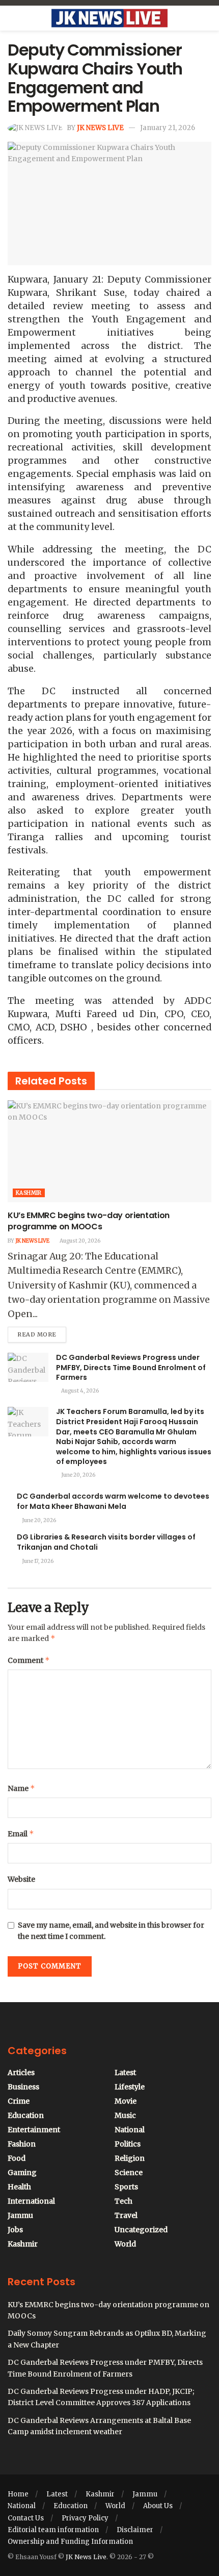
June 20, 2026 (78, 1475)
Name (21, 1788)
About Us (158, 2506)
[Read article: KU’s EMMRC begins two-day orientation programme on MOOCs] (109, 1151)
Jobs (15, 2230)
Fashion (22, 2144)
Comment (29, 1660)
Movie (126, 2101)
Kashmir (29, 1193)
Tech (124, 2201)
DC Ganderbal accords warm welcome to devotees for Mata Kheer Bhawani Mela (113, 1501)
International (31, 2201)
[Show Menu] (12, 18)
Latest (125, 2073)
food (17, 2158)
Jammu (20, 2215)
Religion (130, 2158)
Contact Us (26, 2518)
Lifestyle (130, 2087)
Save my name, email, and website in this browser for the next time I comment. (111, 1931)
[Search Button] (207, 18)
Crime (19, 2101)
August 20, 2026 (79, 1241)
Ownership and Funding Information (70, 2542)
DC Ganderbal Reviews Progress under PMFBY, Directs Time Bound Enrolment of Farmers (131, 1367)
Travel (126, 2215)
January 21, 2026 (168, 128)
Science (129, 2173)
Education (26, 2115)
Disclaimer (135, 2530)
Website (21, 1879)
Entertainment (34, 2130)
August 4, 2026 (79, 1391)
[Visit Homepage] (109, 18)
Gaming (22, 2173)
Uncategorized (141, 2230)
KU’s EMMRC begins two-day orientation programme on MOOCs (89, 1221)
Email (21, 1834)
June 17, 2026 (37, 1561)
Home (18, 2494)
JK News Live (100, 128)
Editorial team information (53, 2530)
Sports (126, 2187)
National (130, 2130)
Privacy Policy (85, 2518)
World (125, 2244)
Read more (42, 1332)
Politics (128, 2144)
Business (23, 2087)
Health (19, 2187)
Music (125, 2115)
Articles (21, 2073)
